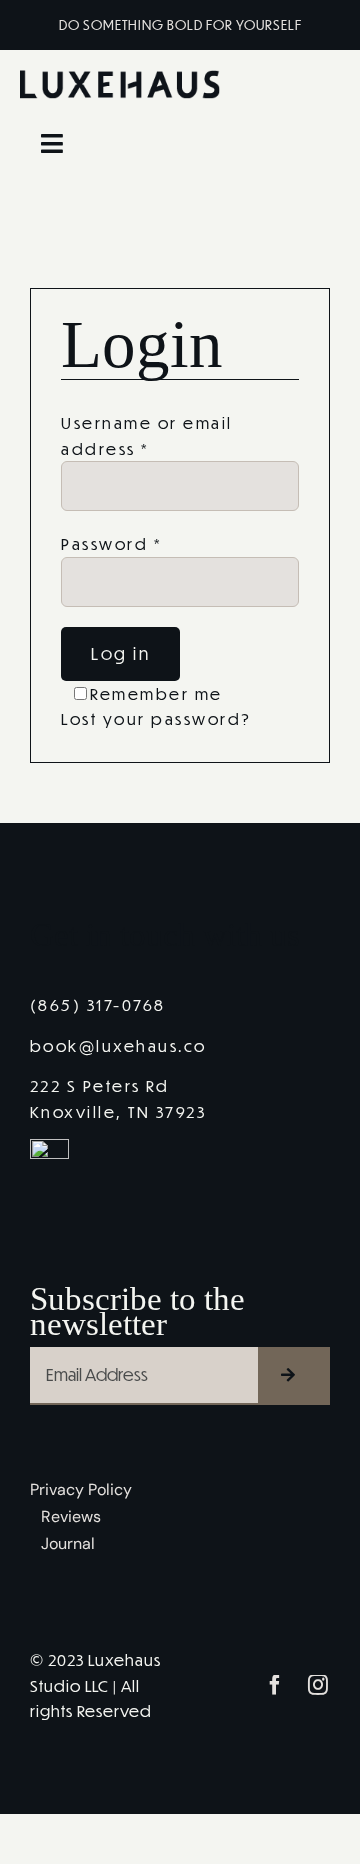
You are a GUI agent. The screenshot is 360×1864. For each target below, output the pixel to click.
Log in (120, 653)
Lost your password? (156, 718)
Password (111, 543)
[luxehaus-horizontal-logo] (120, 77)
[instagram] (319, 1685)
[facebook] (276, 1685)
